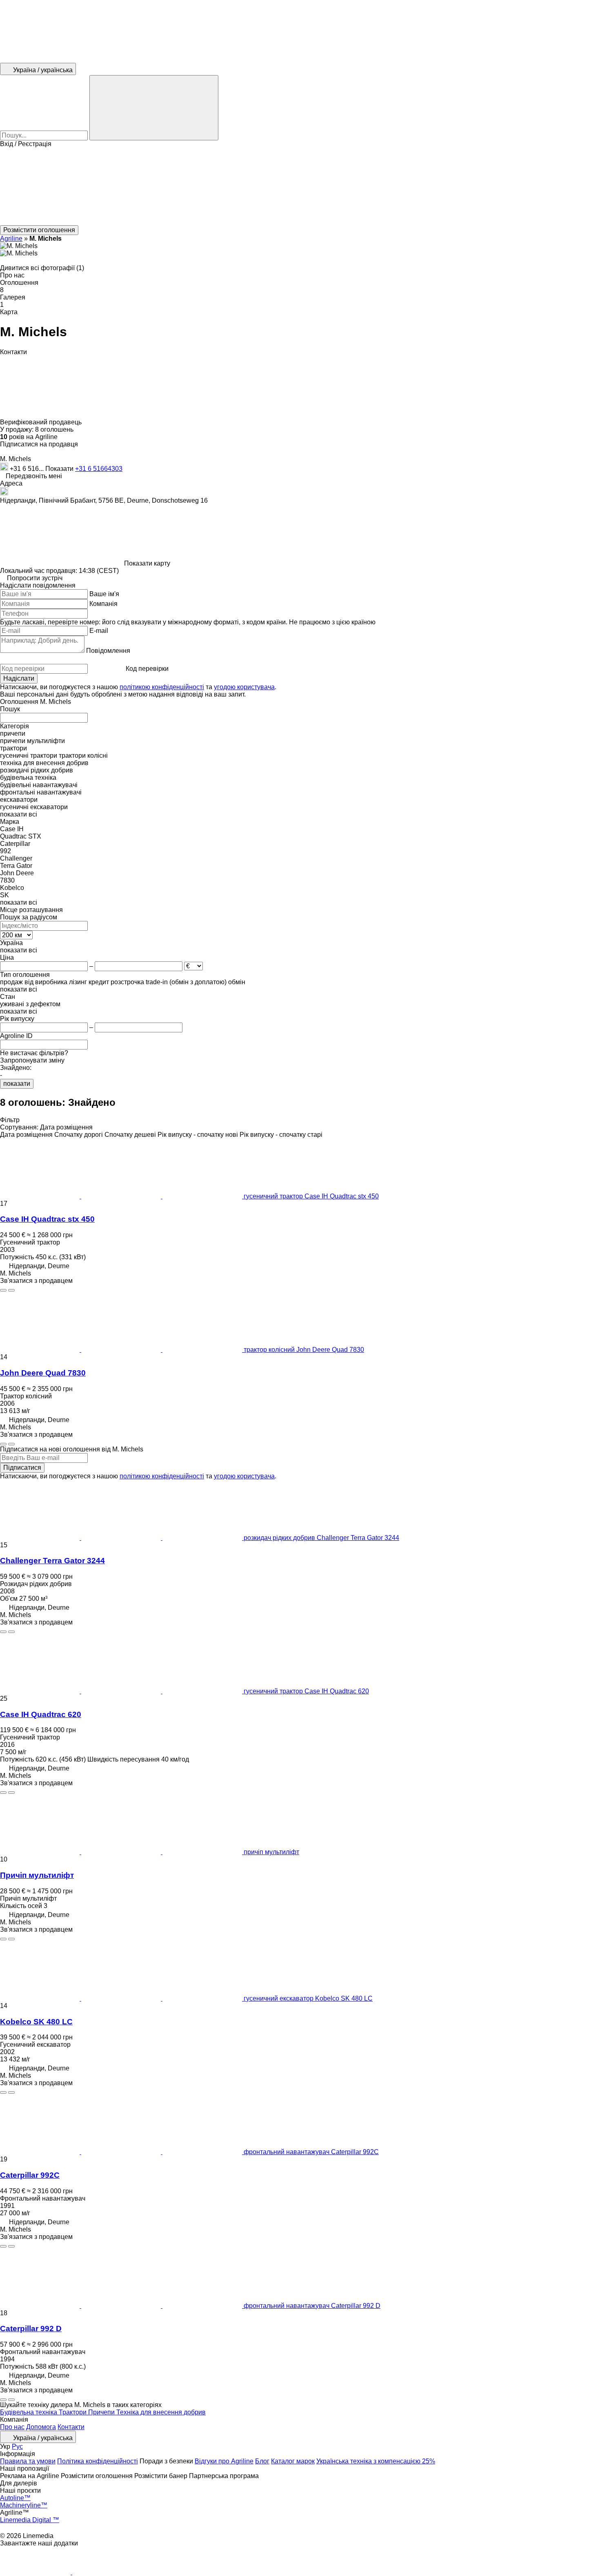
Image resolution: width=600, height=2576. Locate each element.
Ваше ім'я (104, 594)
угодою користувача (244, 687)
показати (17, 1084)
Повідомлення (108, 651)
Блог (262, 2461)
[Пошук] (154, 108)
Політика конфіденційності (98, 2461)
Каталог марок (293, 2461)
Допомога (41, 2427)
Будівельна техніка (29, 2412)
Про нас (12, 2427)
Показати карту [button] (147, 563)
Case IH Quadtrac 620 (41, 1714)
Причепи (102, 2412)
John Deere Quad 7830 (43, 1373)
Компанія (103, 604)
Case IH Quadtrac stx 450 (47, 1219)
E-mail (99, 631)
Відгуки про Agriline (224, 2461)
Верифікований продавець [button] (42, 422)
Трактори (73, 2412)
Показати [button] (60, 469)
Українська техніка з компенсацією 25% (376, 2461)
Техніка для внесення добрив (161, 2412)
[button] (300, 186)
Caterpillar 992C (30, 2175)
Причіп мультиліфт (37, 1875)
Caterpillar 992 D (31, 2329)
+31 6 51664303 (99, 469)
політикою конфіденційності (162, 687)
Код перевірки (147, 669)
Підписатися (22, 1468)
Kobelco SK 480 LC (36, 2022)
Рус (17, 2446)
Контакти (71, 2427)
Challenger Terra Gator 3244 (52, 1561)
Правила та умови (28, 2461)
